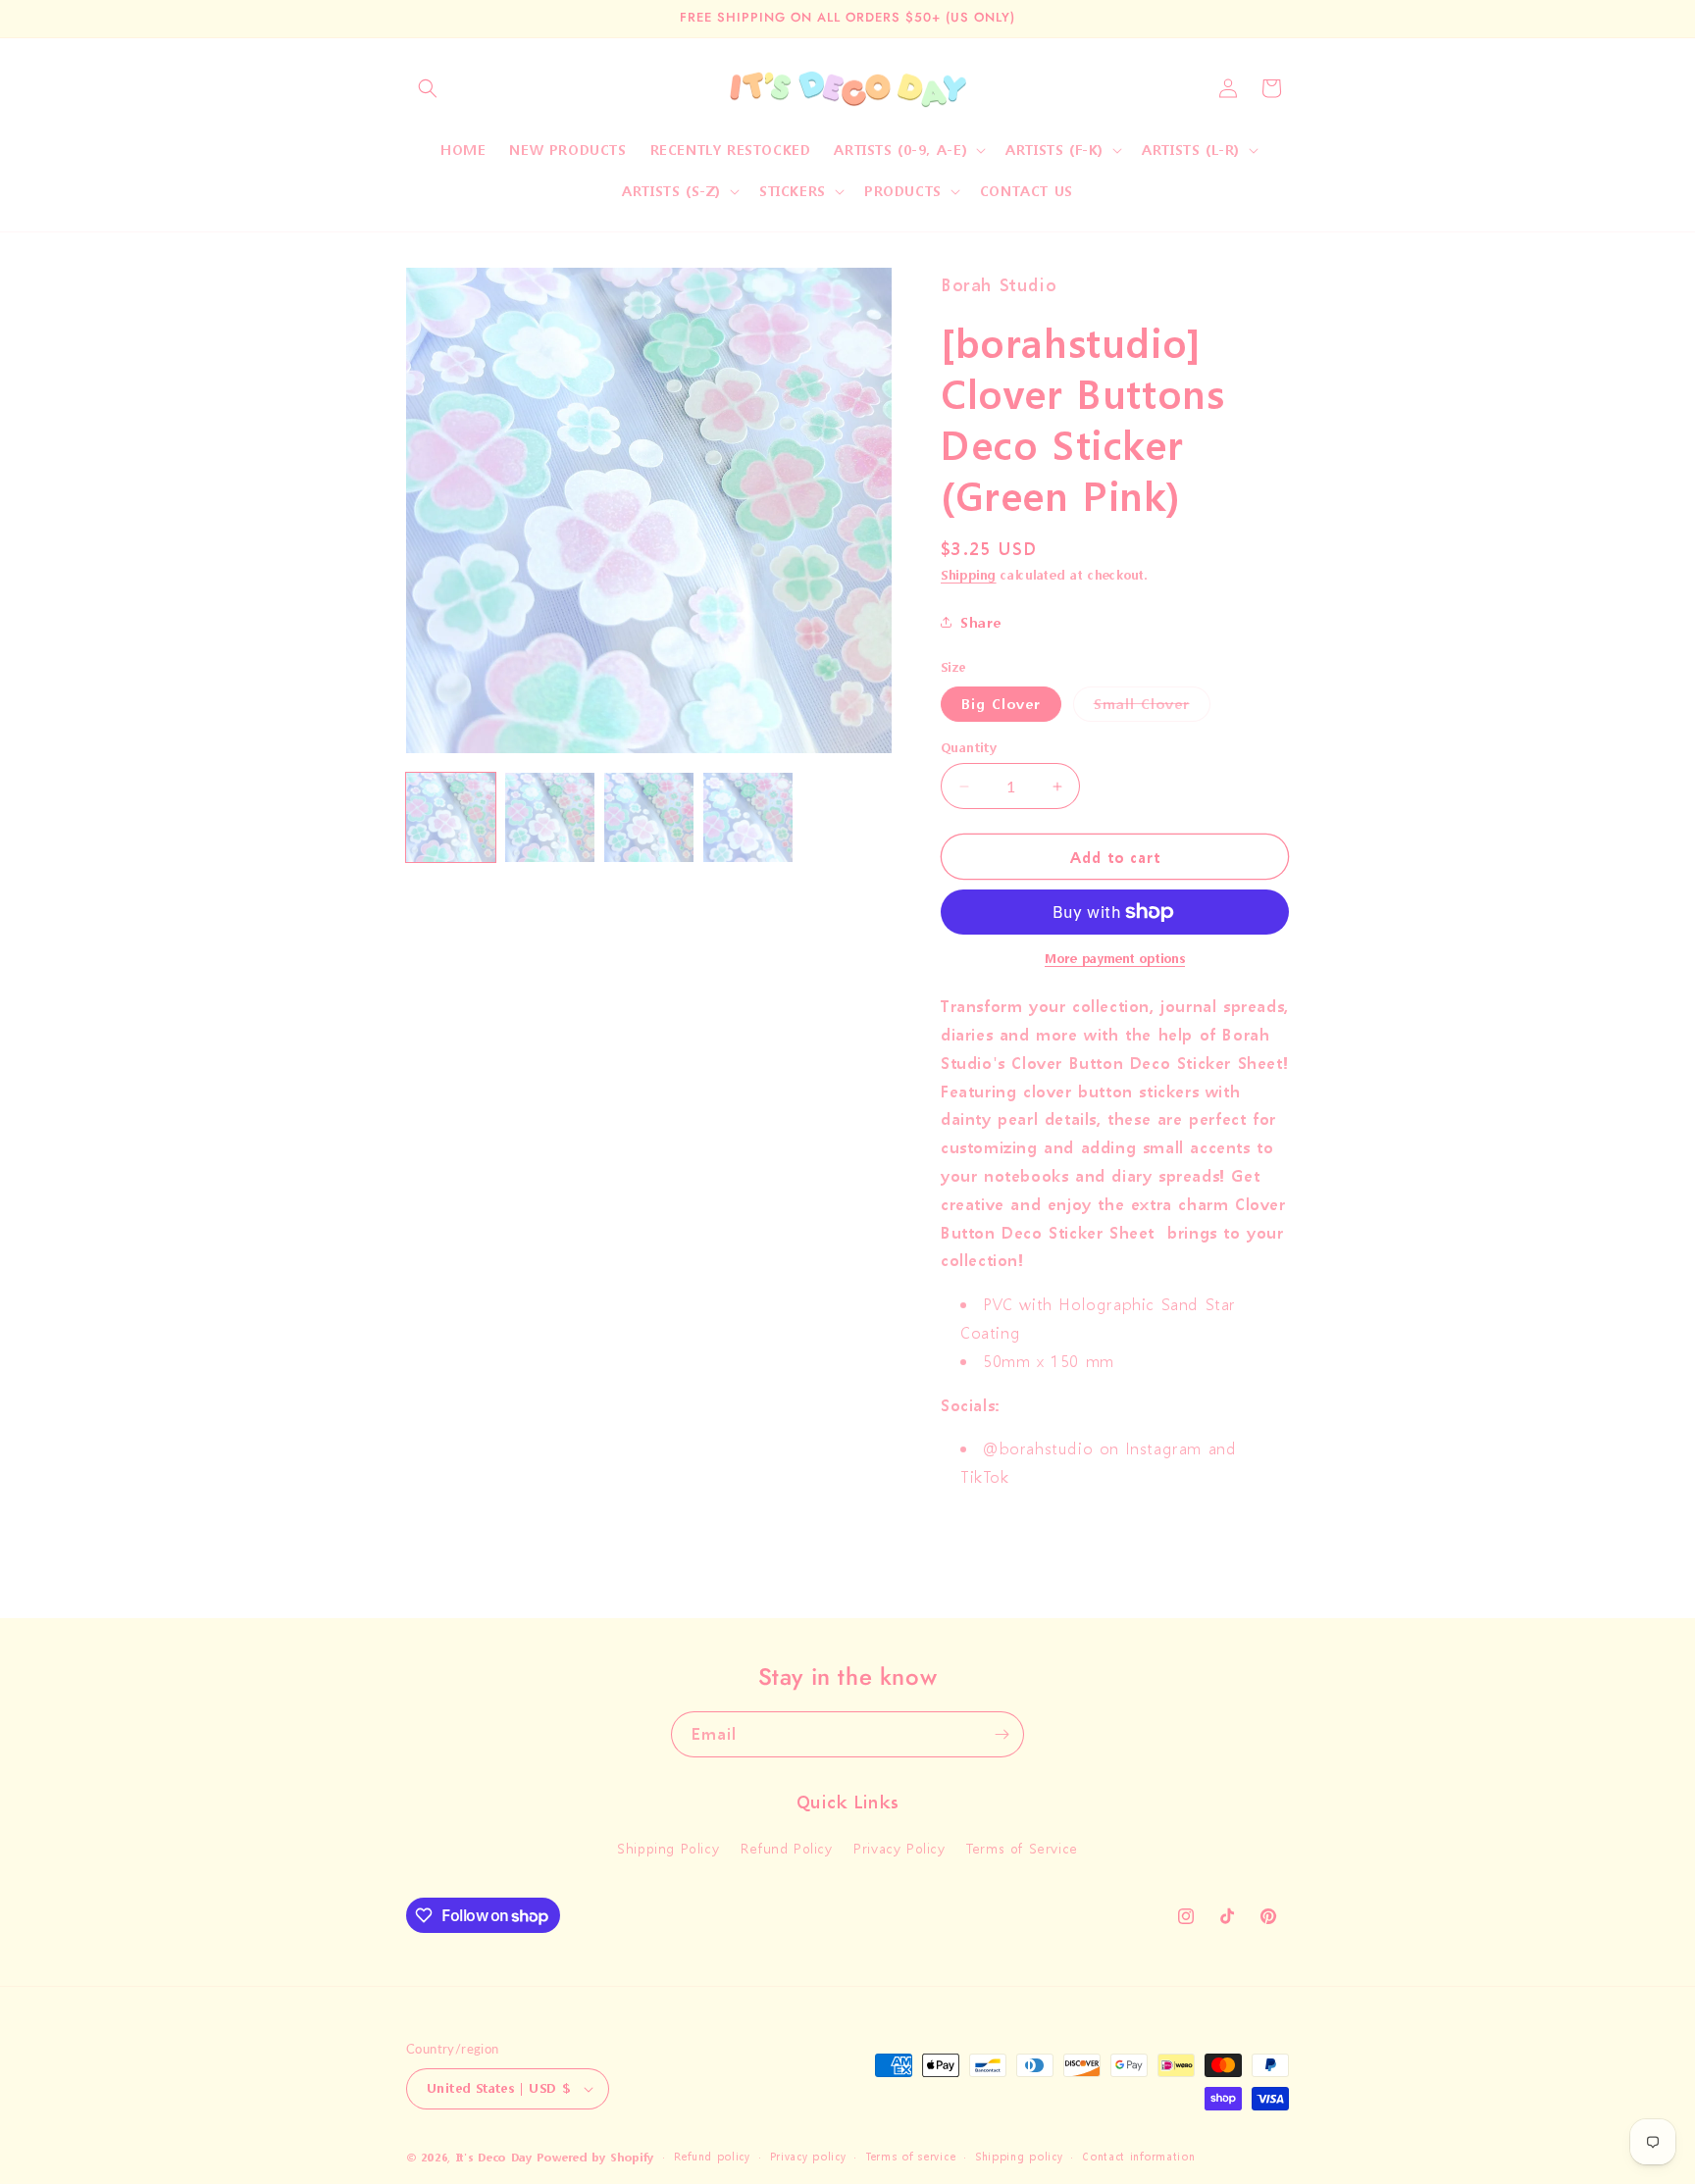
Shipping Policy (668, 1849)
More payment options (1115, 959)
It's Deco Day (494, 2158)
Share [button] (981, 622)
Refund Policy (787, 1849)
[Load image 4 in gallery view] (748, 817)
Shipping (969, 575)
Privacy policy (808, 2157)
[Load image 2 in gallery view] (550, 817)
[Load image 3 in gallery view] (649, 817)
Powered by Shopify (595, 2158)
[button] (428, 88)
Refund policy (712, 2157)
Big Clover (1001, 704)
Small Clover (1152, 708)
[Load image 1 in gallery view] (451, 817)
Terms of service (910, 2157)
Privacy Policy (899, 1849)
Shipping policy (1019, 2157)
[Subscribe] (1002, 1734)
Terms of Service (1022, 1849)
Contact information (1138, 2157)
